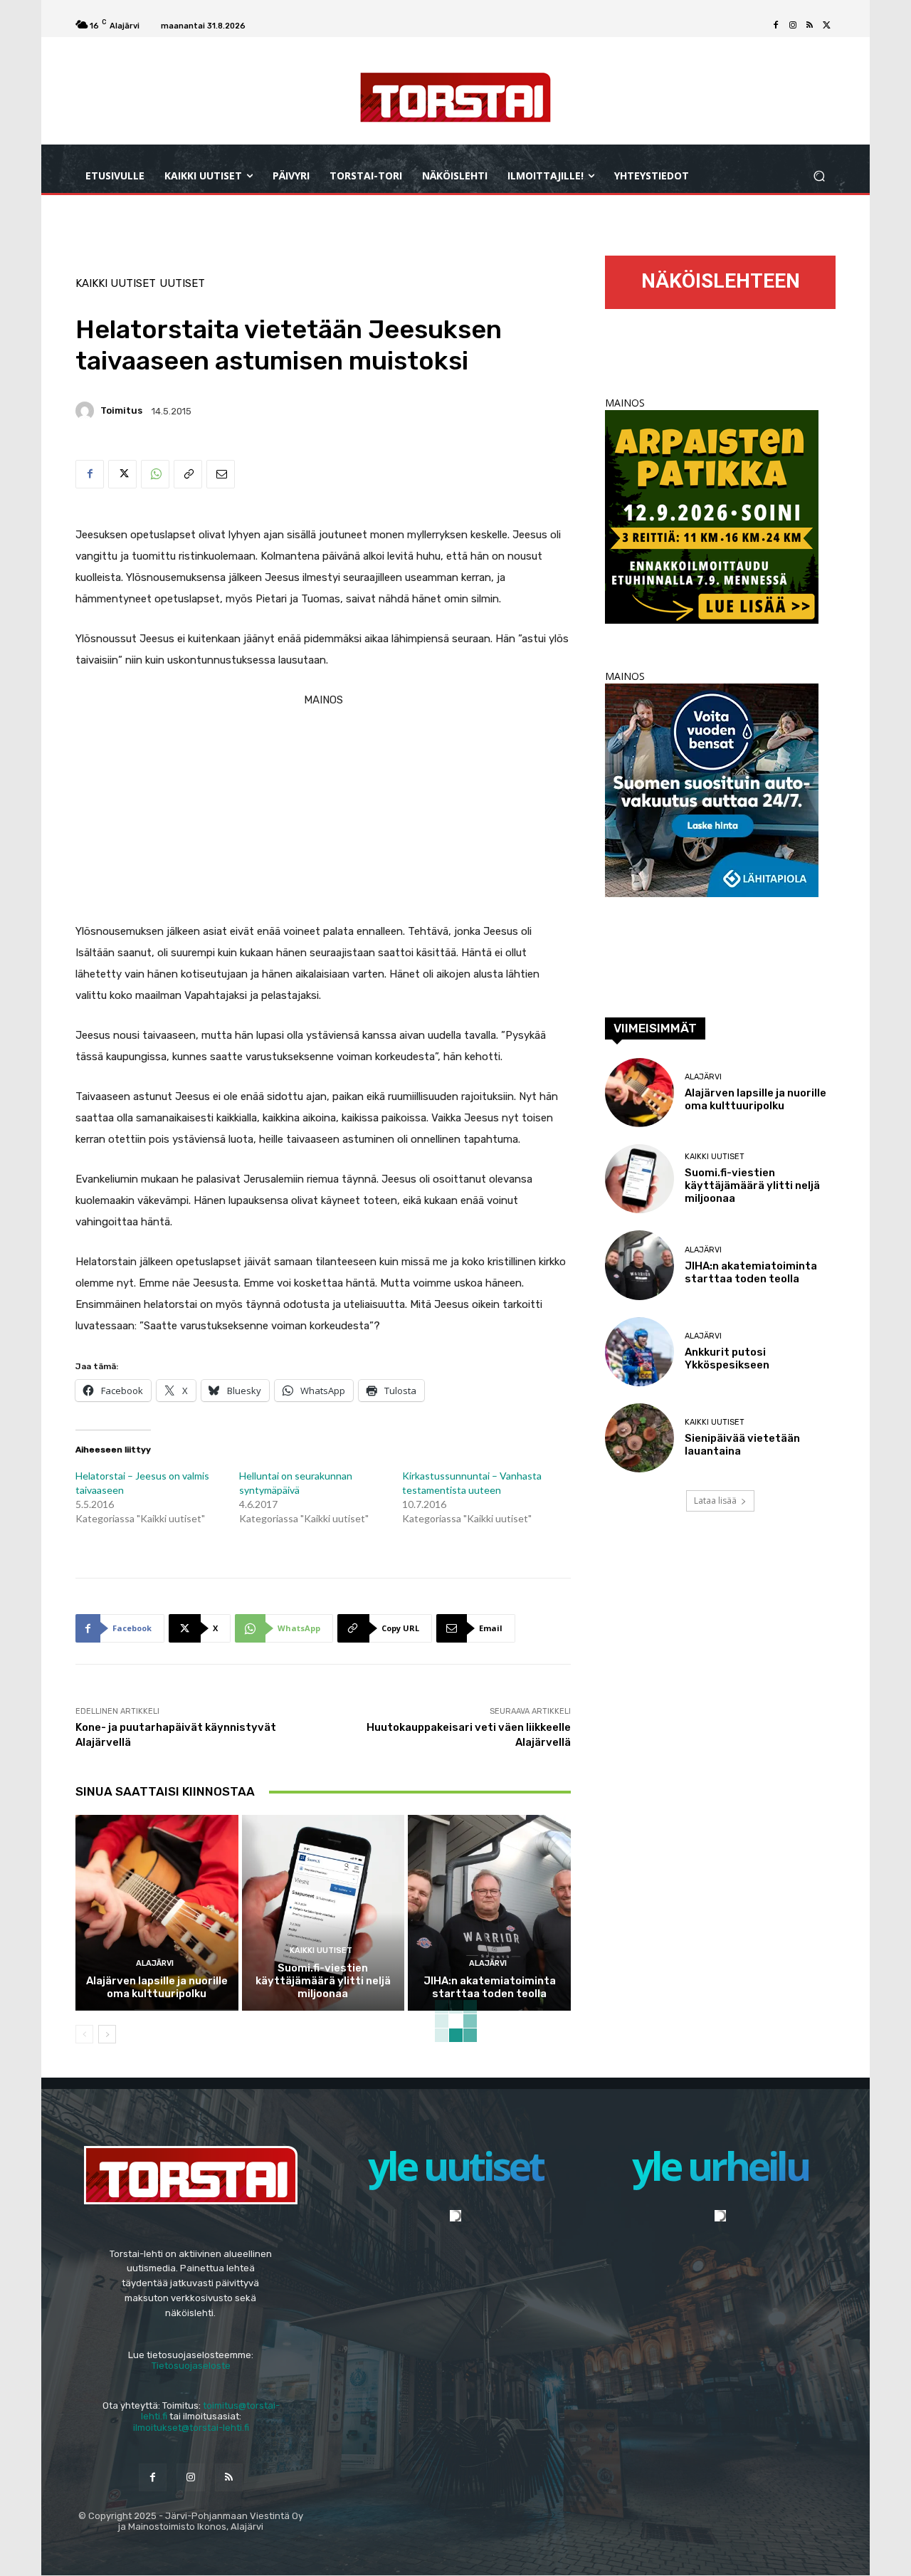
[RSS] (810, 26)
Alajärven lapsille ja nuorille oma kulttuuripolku (157, 1987)
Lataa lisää (715, 1501)
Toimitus (121, 410)
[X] (827, 26)
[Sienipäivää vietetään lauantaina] (639, 1438)
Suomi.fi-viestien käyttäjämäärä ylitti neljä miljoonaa (323, 1981)
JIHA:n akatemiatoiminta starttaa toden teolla (490, 1987)
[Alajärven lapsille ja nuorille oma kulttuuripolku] (157, 1912)
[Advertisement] (323, 810)
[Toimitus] (87, 411)
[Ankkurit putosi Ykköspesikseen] (639, 1352)
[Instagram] (793, 26)
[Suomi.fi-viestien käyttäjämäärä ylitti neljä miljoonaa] (323, 1912)
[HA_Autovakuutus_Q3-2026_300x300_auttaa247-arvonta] (712, 893)
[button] (819, 176)
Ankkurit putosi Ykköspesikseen (727, 1358)
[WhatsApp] (155, 474)
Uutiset (182, 284)
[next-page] (107, 2034)
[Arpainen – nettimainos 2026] (712, 620)
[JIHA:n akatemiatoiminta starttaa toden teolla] (489, 1912)
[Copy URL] (188, 474)
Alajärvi (155, 1963)
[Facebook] (776, 26)
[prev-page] (84, 2034)
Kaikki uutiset (116, 284)
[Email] (221, 474)
